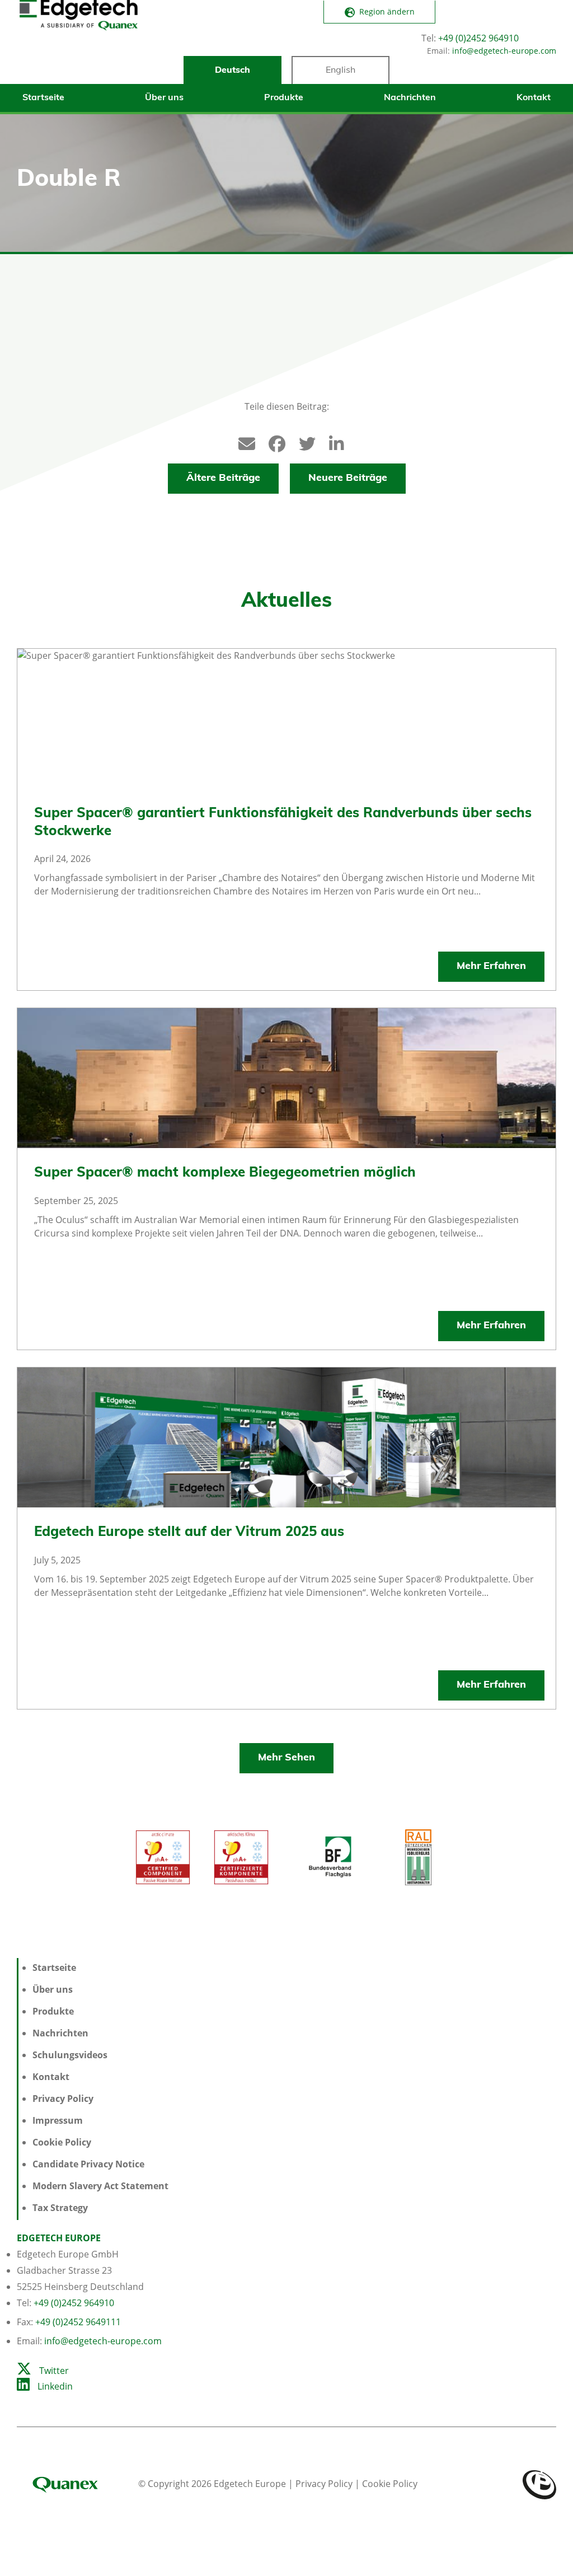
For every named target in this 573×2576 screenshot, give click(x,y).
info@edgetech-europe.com (504, 51)
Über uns (164, 98)
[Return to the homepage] (78, 40)
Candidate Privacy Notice (88, 2164)
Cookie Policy (62, 2142)
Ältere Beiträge (223, 479)
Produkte (284, 98)
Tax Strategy (60, 2208)
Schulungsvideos (70, 2055)
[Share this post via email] (241, 441)
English (340, 71)
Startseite (43, 98)
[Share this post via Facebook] (271, 441)
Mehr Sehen (286, 1758)
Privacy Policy (63, 2099)
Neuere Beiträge (348, 479)
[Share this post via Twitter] (302, 441)
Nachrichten (410, 98)
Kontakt (534, 98)
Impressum (58, 2120)
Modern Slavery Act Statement (100, 2186)
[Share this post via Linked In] (332, 441)
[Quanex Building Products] (76, 2484)
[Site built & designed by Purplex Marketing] (539, 2484)
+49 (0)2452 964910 (478, 38)
